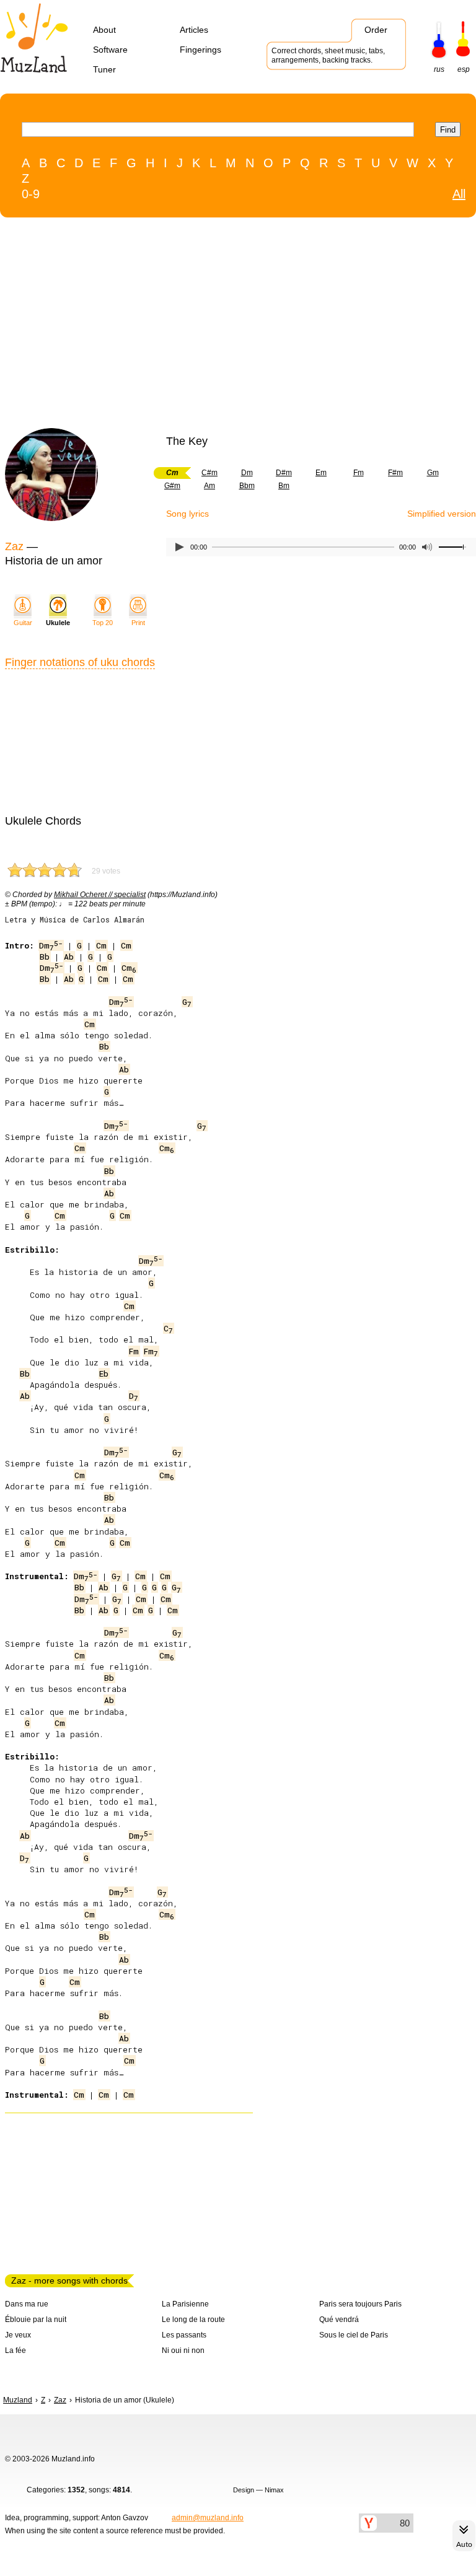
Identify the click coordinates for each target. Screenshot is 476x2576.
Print (138, 623)
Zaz (14, 546)
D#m (284, 473)
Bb (45, 957)
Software (110, 50)
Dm (247, 473)
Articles (194, 30)
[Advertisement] (212, 326)
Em (321, 473)
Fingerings (201, 50)
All (459, 194)
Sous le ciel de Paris (354, 2335)
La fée (15, 2350)
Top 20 (103, 623)
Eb (104, 1373)
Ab (69, 957)
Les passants (184, 2335)
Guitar (23, 623)
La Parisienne (185, 2304)
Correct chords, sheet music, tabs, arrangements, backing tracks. (328, 55)
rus (439, 69)
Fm (359, 473)
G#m (172, 486)
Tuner (104, 69)
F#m (395, 473)
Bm (284, 486)
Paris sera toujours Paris (360, 2304)
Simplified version (442, 514)
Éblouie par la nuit (36, 2320)
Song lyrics (187, 514)
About (104, 30)
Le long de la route (193, 2320)
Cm (101, 945)
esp (464, 69)
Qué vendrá (339, 2320)
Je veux (18, 2335)
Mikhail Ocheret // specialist (100, 895)
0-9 (31, 194)
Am (209, 486)
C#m (209, 473)
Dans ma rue (27, 2304)
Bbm (247, 486)
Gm (433, 473)
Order (376, 30)
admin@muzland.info (208, 2518)
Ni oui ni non (183, 2350)
